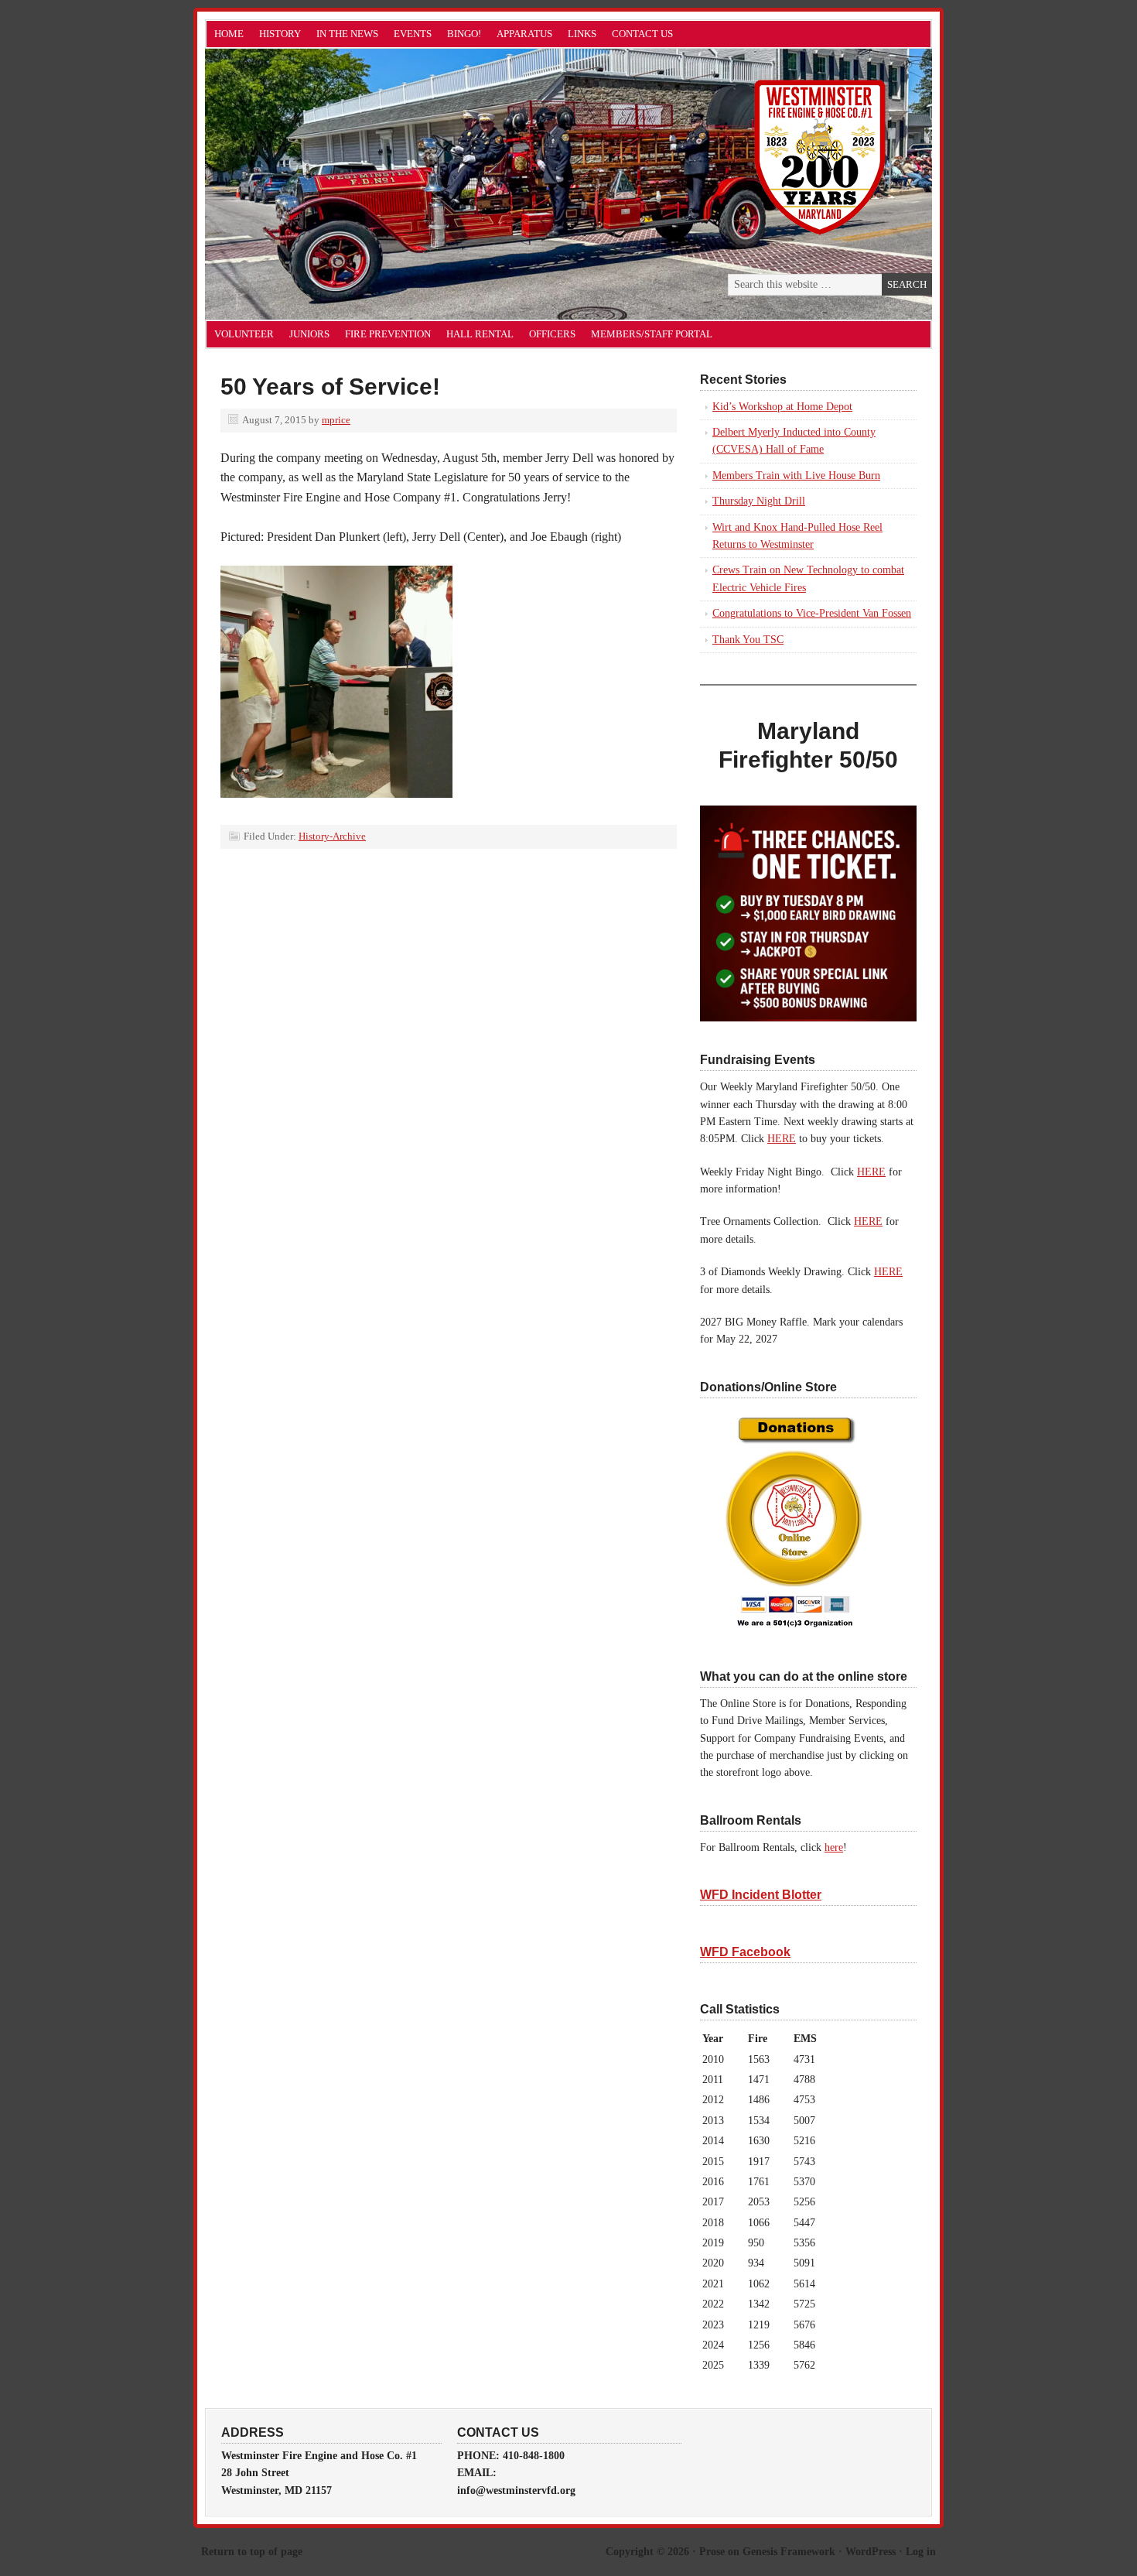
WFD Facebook (745, 1952)
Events (413, 34)
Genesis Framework (789, 2552)
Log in (921, 2552)
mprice (336, 420)
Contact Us (642, 34)
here (834, 1847)
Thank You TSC (748, 640)
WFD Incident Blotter (761, 1895)
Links (582, 34)
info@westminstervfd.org (516, 2490)
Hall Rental (480, 334)
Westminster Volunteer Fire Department (379, 184)
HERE (782, 1139)
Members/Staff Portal (652, 334)
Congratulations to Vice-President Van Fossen (812, 613)
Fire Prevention (388, 334)
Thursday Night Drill (759, 501)
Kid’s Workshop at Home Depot (782, 407)
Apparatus (524, 34)
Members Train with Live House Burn (796, 476)
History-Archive (332, 836)
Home (229, 34)
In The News (347, 34)
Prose (712, 2552)
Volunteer (244, 334)
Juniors (309, 334)
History (280, 34)
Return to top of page (252, 2552)
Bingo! (464, 34)
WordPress (871, 2552)
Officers (552, 334)
